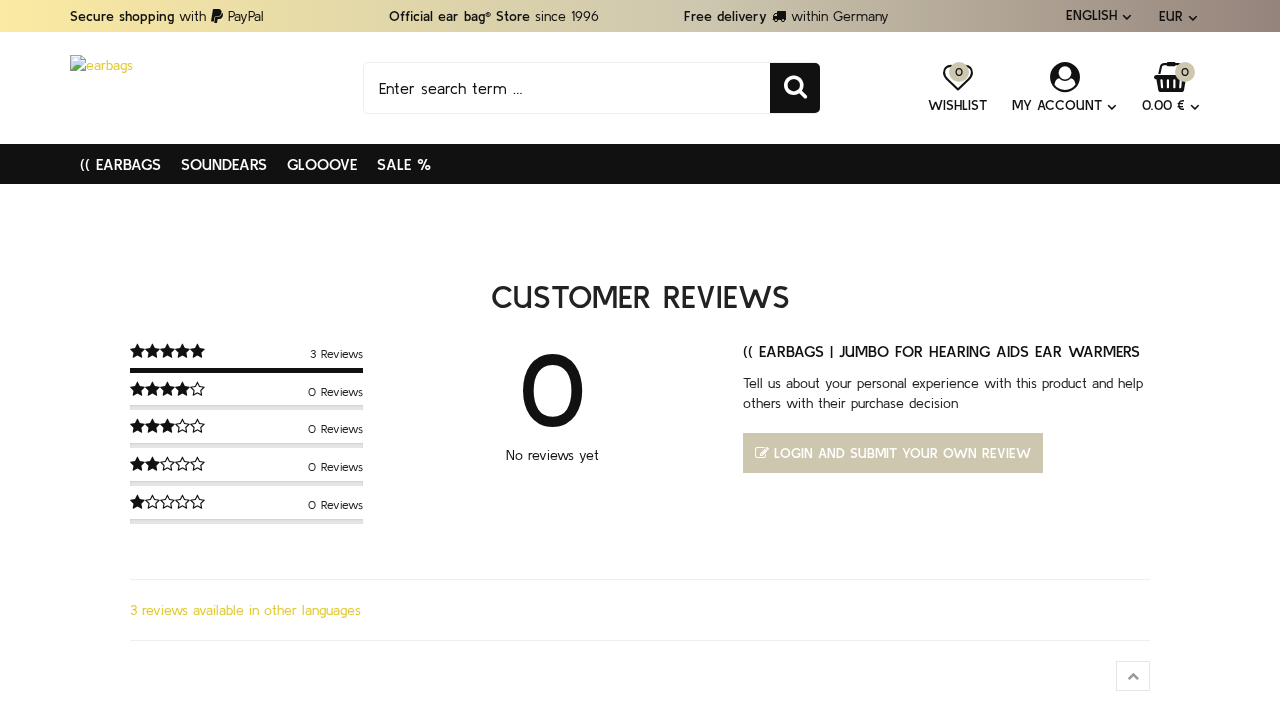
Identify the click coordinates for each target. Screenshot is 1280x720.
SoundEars (224, 164)
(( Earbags (120, 164)
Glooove (322, 164)
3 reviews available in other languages (245, 610)
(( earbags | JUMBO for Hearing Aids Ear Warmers (941, 351)
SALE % (404, 164)
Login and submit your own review (902, 453)
